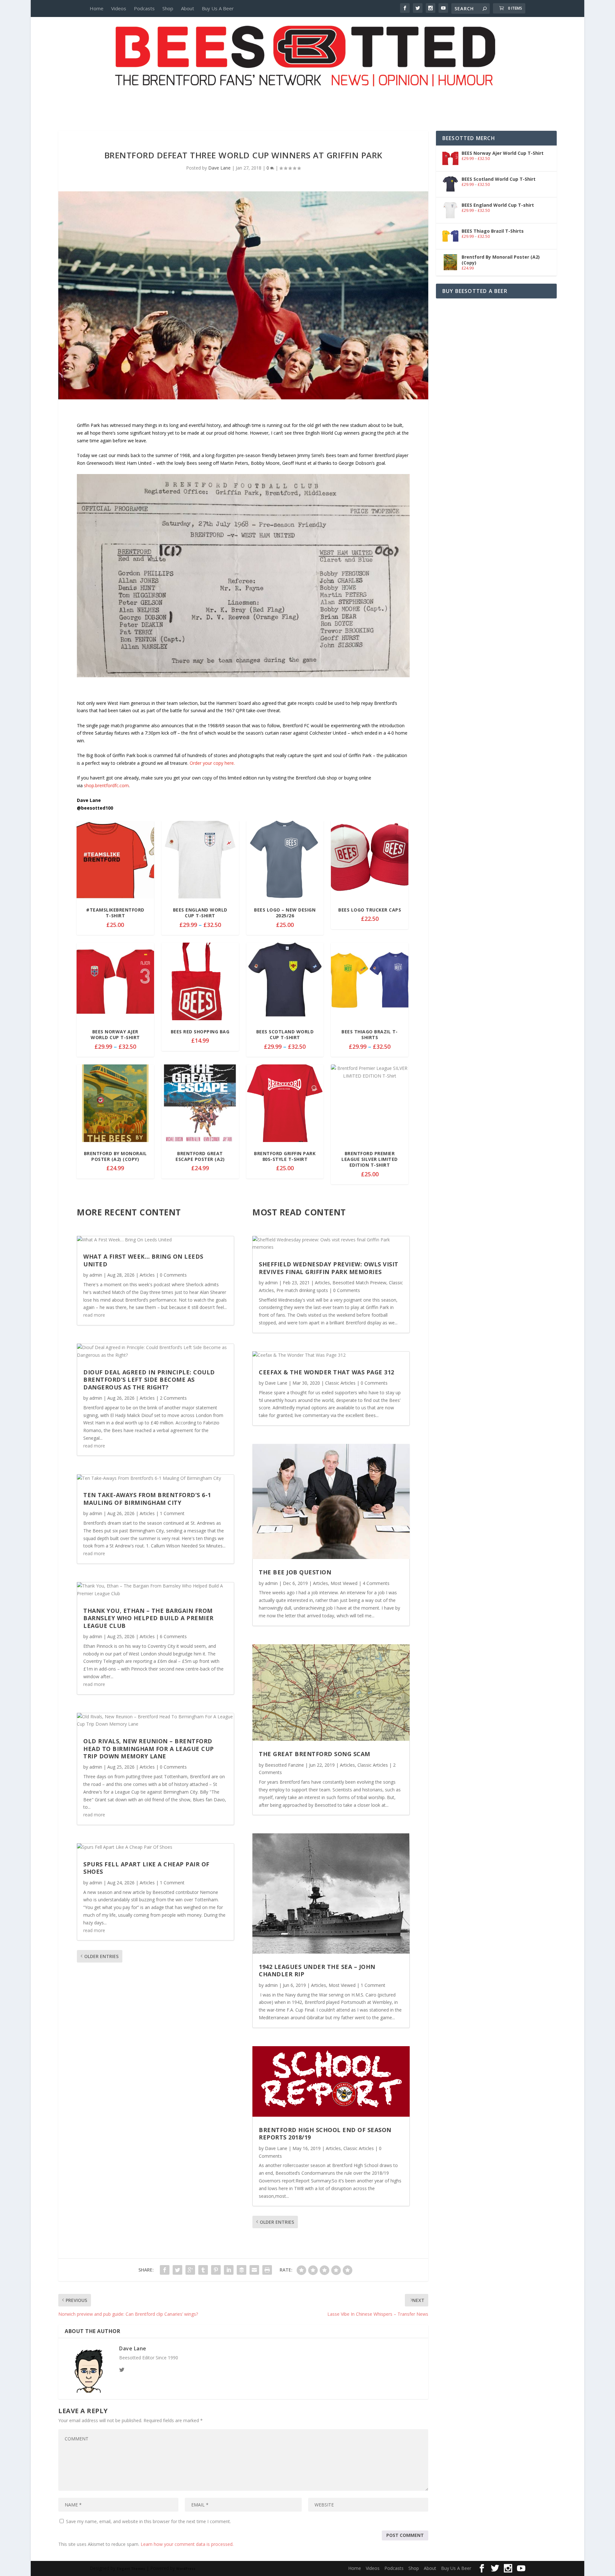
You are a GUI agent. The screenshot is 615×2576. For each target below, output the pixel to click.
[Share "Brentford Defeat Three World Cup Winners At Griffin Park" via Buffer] (242, 2270)
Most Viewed (344, 1583)
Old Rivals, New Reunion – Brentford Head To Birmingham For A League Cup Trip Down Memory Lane (149, 1749)
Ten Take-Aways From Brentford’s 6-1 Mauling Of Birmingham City (147, 1499)
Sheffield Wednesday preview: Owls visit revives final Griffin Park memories (329, 1268)
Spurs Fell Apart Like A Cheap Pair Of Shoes (146, 1868)
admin (96, 1275)
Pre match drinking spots (302, 1290)
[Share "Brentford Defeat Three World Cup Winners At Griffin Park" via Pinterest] (216, 2270)
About (188, 8)
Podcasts (144, 8)
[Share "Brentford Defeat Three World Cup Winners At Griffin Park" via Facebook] (165, 2270)
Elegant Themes (131, 2569)
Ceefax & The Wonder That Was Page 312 (327, 1372)
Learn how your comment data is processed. (187, 2544)
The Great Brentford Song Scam (315, 1754)
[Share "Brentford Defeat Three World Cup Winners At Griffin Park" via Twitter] (177, 2270)
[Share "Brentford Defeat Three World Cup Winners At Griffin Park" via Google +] (190, 2270)
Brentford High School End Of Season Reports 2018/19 (325, 2134)
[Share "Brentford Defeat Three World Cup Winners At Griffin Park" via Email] (254, 2270)
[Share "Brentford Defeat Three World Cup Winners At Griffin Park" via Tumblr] (203, 2270)
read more (94, 1315)
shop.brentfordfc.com (106, 785)
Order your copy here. (212, 763)
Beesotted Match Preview (359, 1283)
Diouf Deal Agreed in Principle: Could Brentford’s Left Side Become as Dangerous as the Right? (149, 1380)
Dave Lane (219, 168)
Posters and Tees (307, 98)
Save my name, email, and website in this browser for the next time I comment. (148, 2521)
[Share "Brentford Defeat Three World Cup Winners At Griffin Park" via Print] (267, 2270)
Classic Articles (340, 1383)
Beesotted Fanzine (284, 1765)
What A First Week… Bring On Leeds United (143, 1260)
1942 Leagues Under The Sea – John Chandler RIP (317, 1970)
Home (97, 8)
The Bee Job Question (295, 1572)
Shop (168, 8)
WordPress (186, 2569)
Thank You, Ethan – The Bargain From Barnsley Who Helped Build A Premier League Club (148, 1618)
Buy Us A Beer (218, 8)
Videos (119, 8)
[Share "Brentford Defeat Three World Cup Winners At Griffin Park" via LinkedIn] (229, 2270)
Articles (147, 1275)
